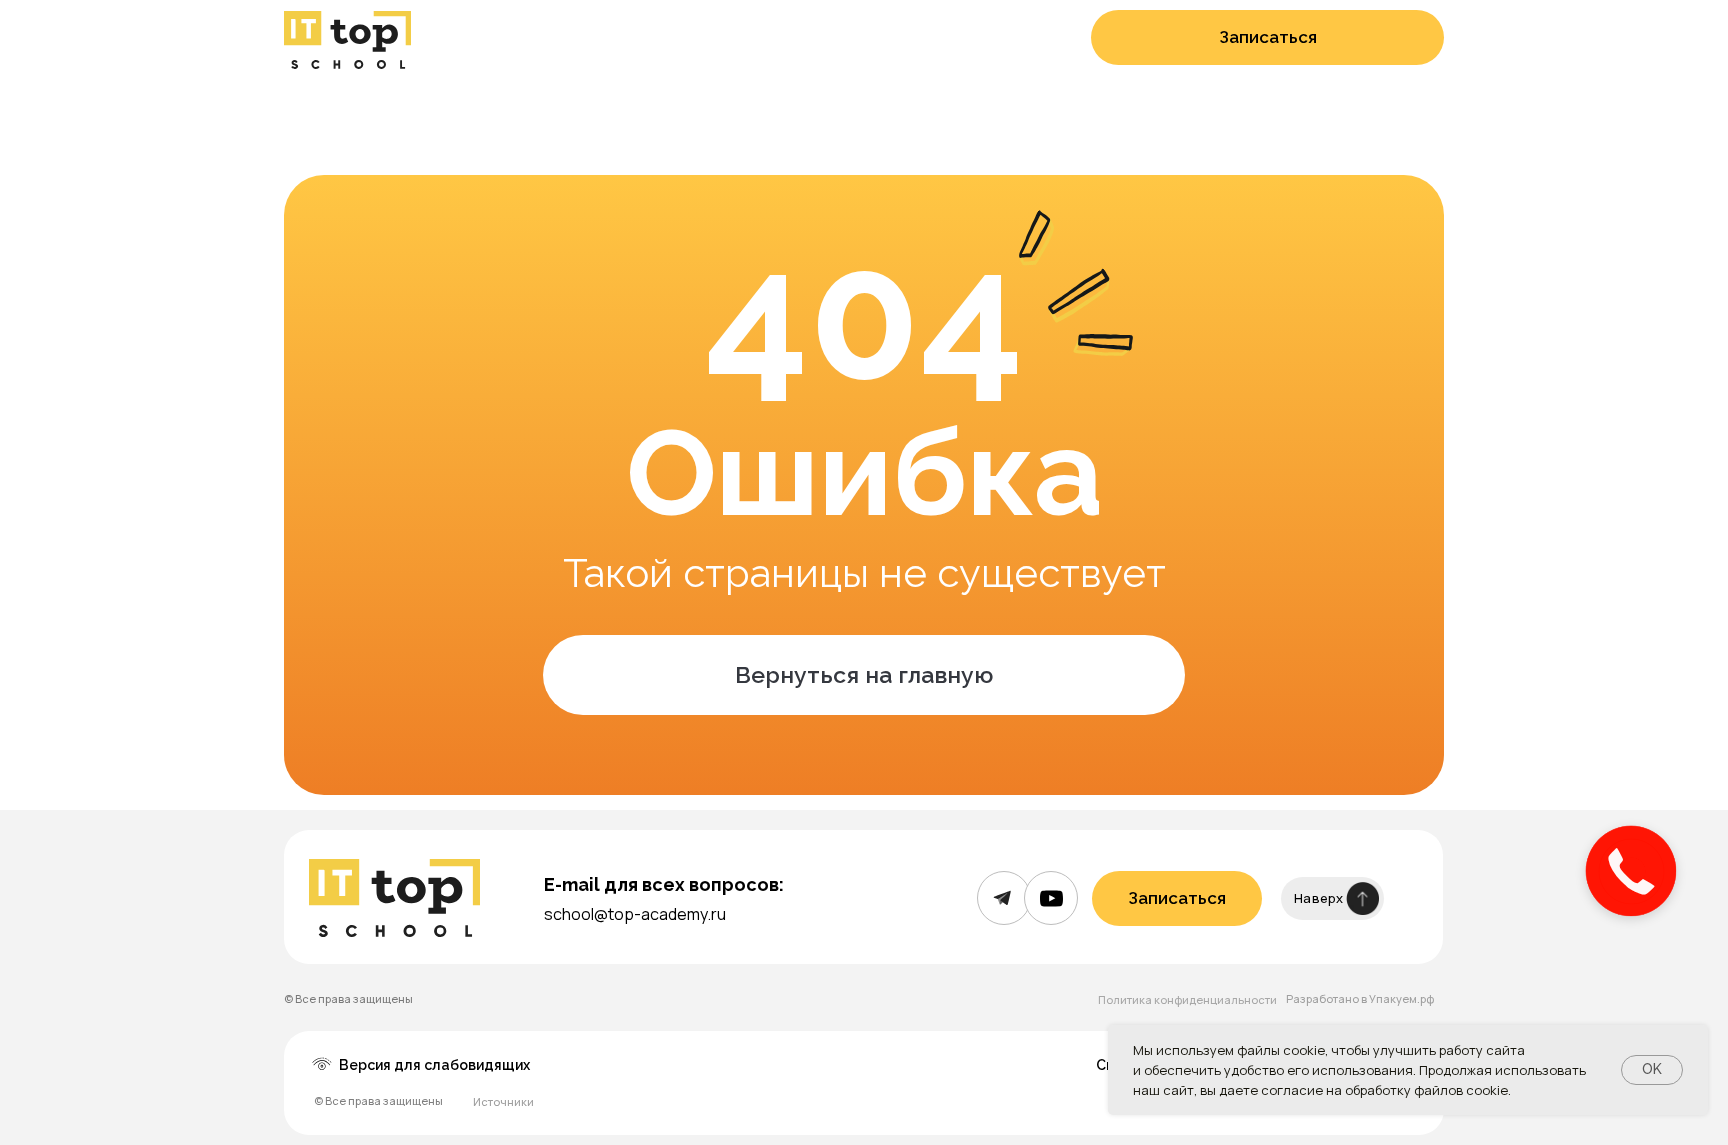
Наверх (1319, 898)
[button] (1267, 37)
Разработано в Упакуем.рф (1360, 998)
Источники (503, 1101)
